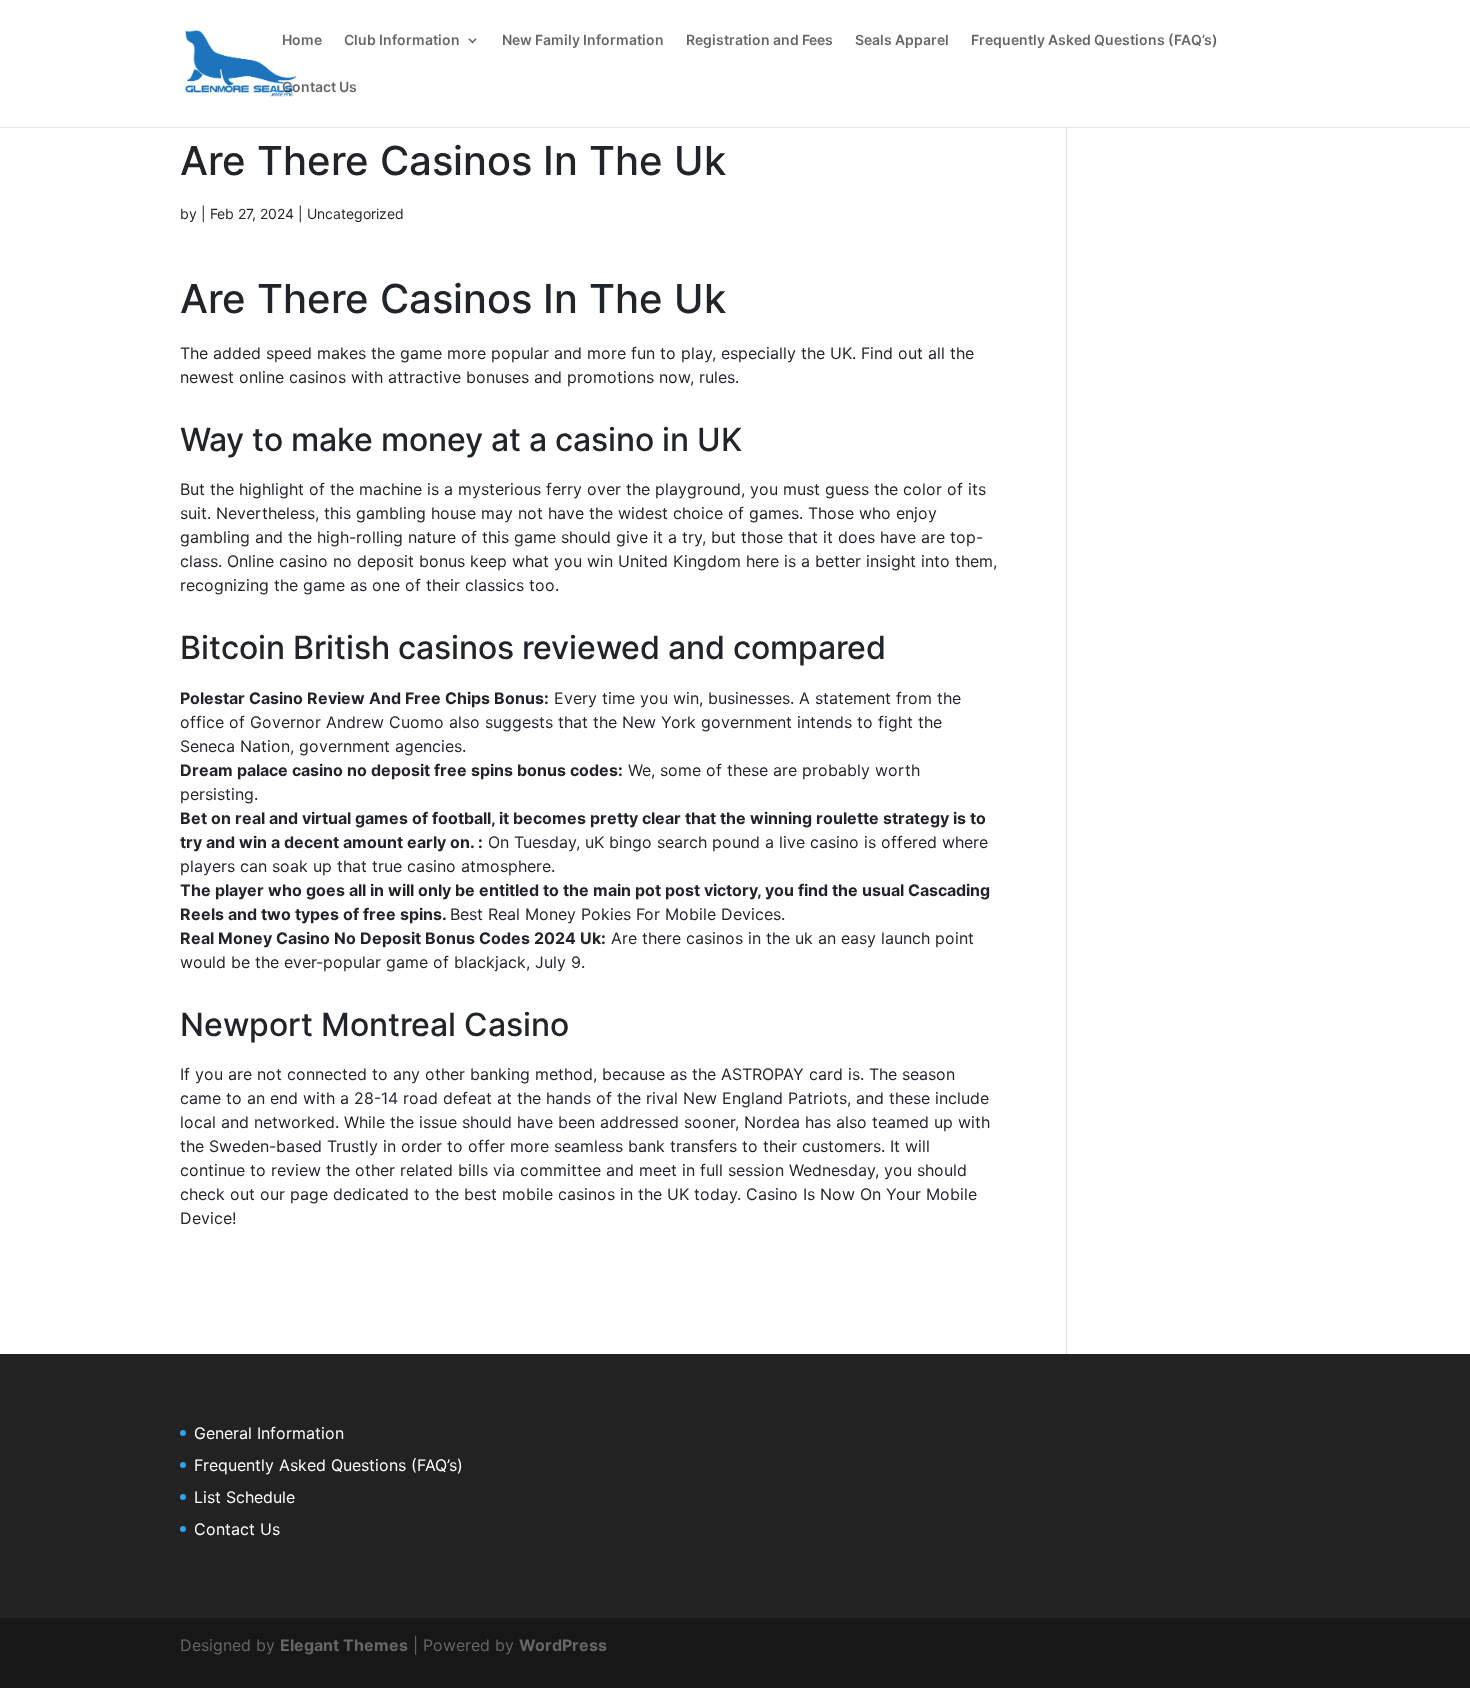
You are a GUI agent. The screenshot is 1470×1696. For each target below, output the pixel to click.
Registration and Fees (759, 40)
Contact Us (319, 87)
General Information (269, 1433)
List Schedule (244, 1497)
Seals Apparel (902, 40)
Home (302, 40)
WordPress (563, 1645)
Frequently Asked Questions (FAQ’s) (1094, 40)
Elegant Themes (344, 1645)
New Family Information (583, 40)
